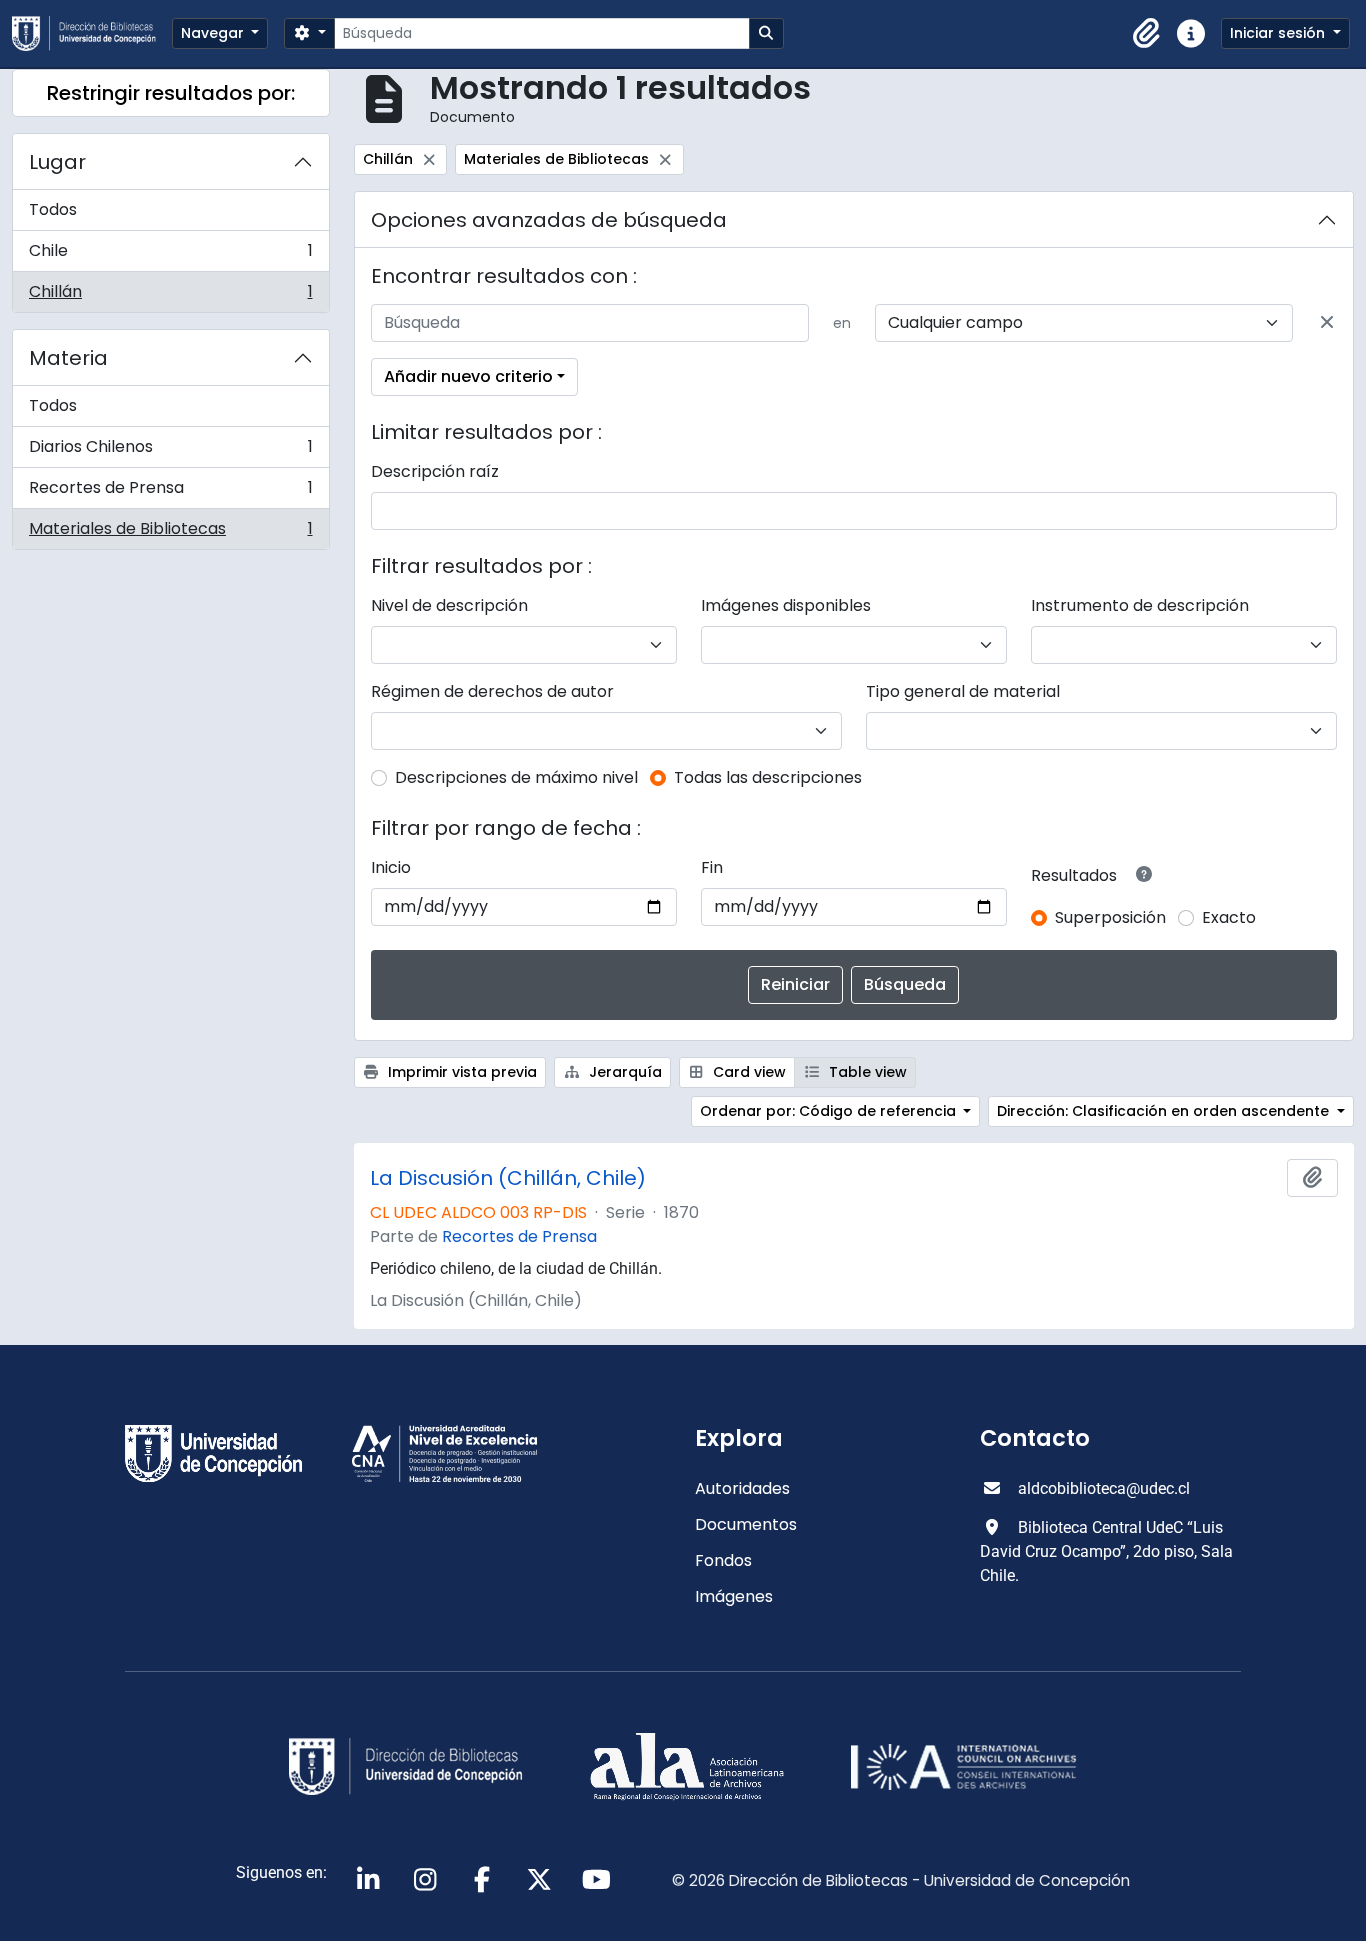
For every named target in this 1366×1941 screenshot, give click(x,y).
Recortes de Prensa (170, 492)
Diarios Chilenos (170, 451)
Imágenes (734, 1596)
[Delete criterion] (1327, 323)
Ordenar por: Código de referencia (830, 1111)
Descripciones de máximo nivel (516, 777)
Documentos (746, 1524)
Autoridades (742, 1488)
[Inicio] (92, 33)
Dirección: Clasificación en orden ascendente (1165, 1111)
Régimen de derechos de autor (492, 691)
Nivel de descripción (449, 605)
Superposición (1110, 917)
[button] (1147, 34)
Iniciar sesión (1279, 33)
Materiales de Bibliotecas (170, 533)
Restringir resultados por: (171, 93)
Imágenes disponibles (786, 605)
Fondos (723, 1560)
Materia (68, 358)
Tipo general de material (963, 691)
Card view (747, 1072)
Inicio (391, 867)
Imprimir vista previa (460, 1072)
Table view (866, 1072)
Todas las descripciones (768, 777)
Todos (53, 209)
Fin (712, 867)
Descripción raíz (435, 471)
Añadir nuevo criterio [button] (468, 376)
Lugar (57, 162)
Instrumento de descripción (1140, 605)
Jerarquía (623, 1072)
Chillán (170, 296)
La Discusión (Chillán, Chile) (508, 1178)
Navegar (214, 33)
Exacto (1229, 917)
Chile (170, 255)
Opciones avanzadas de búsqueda (549, 220)
